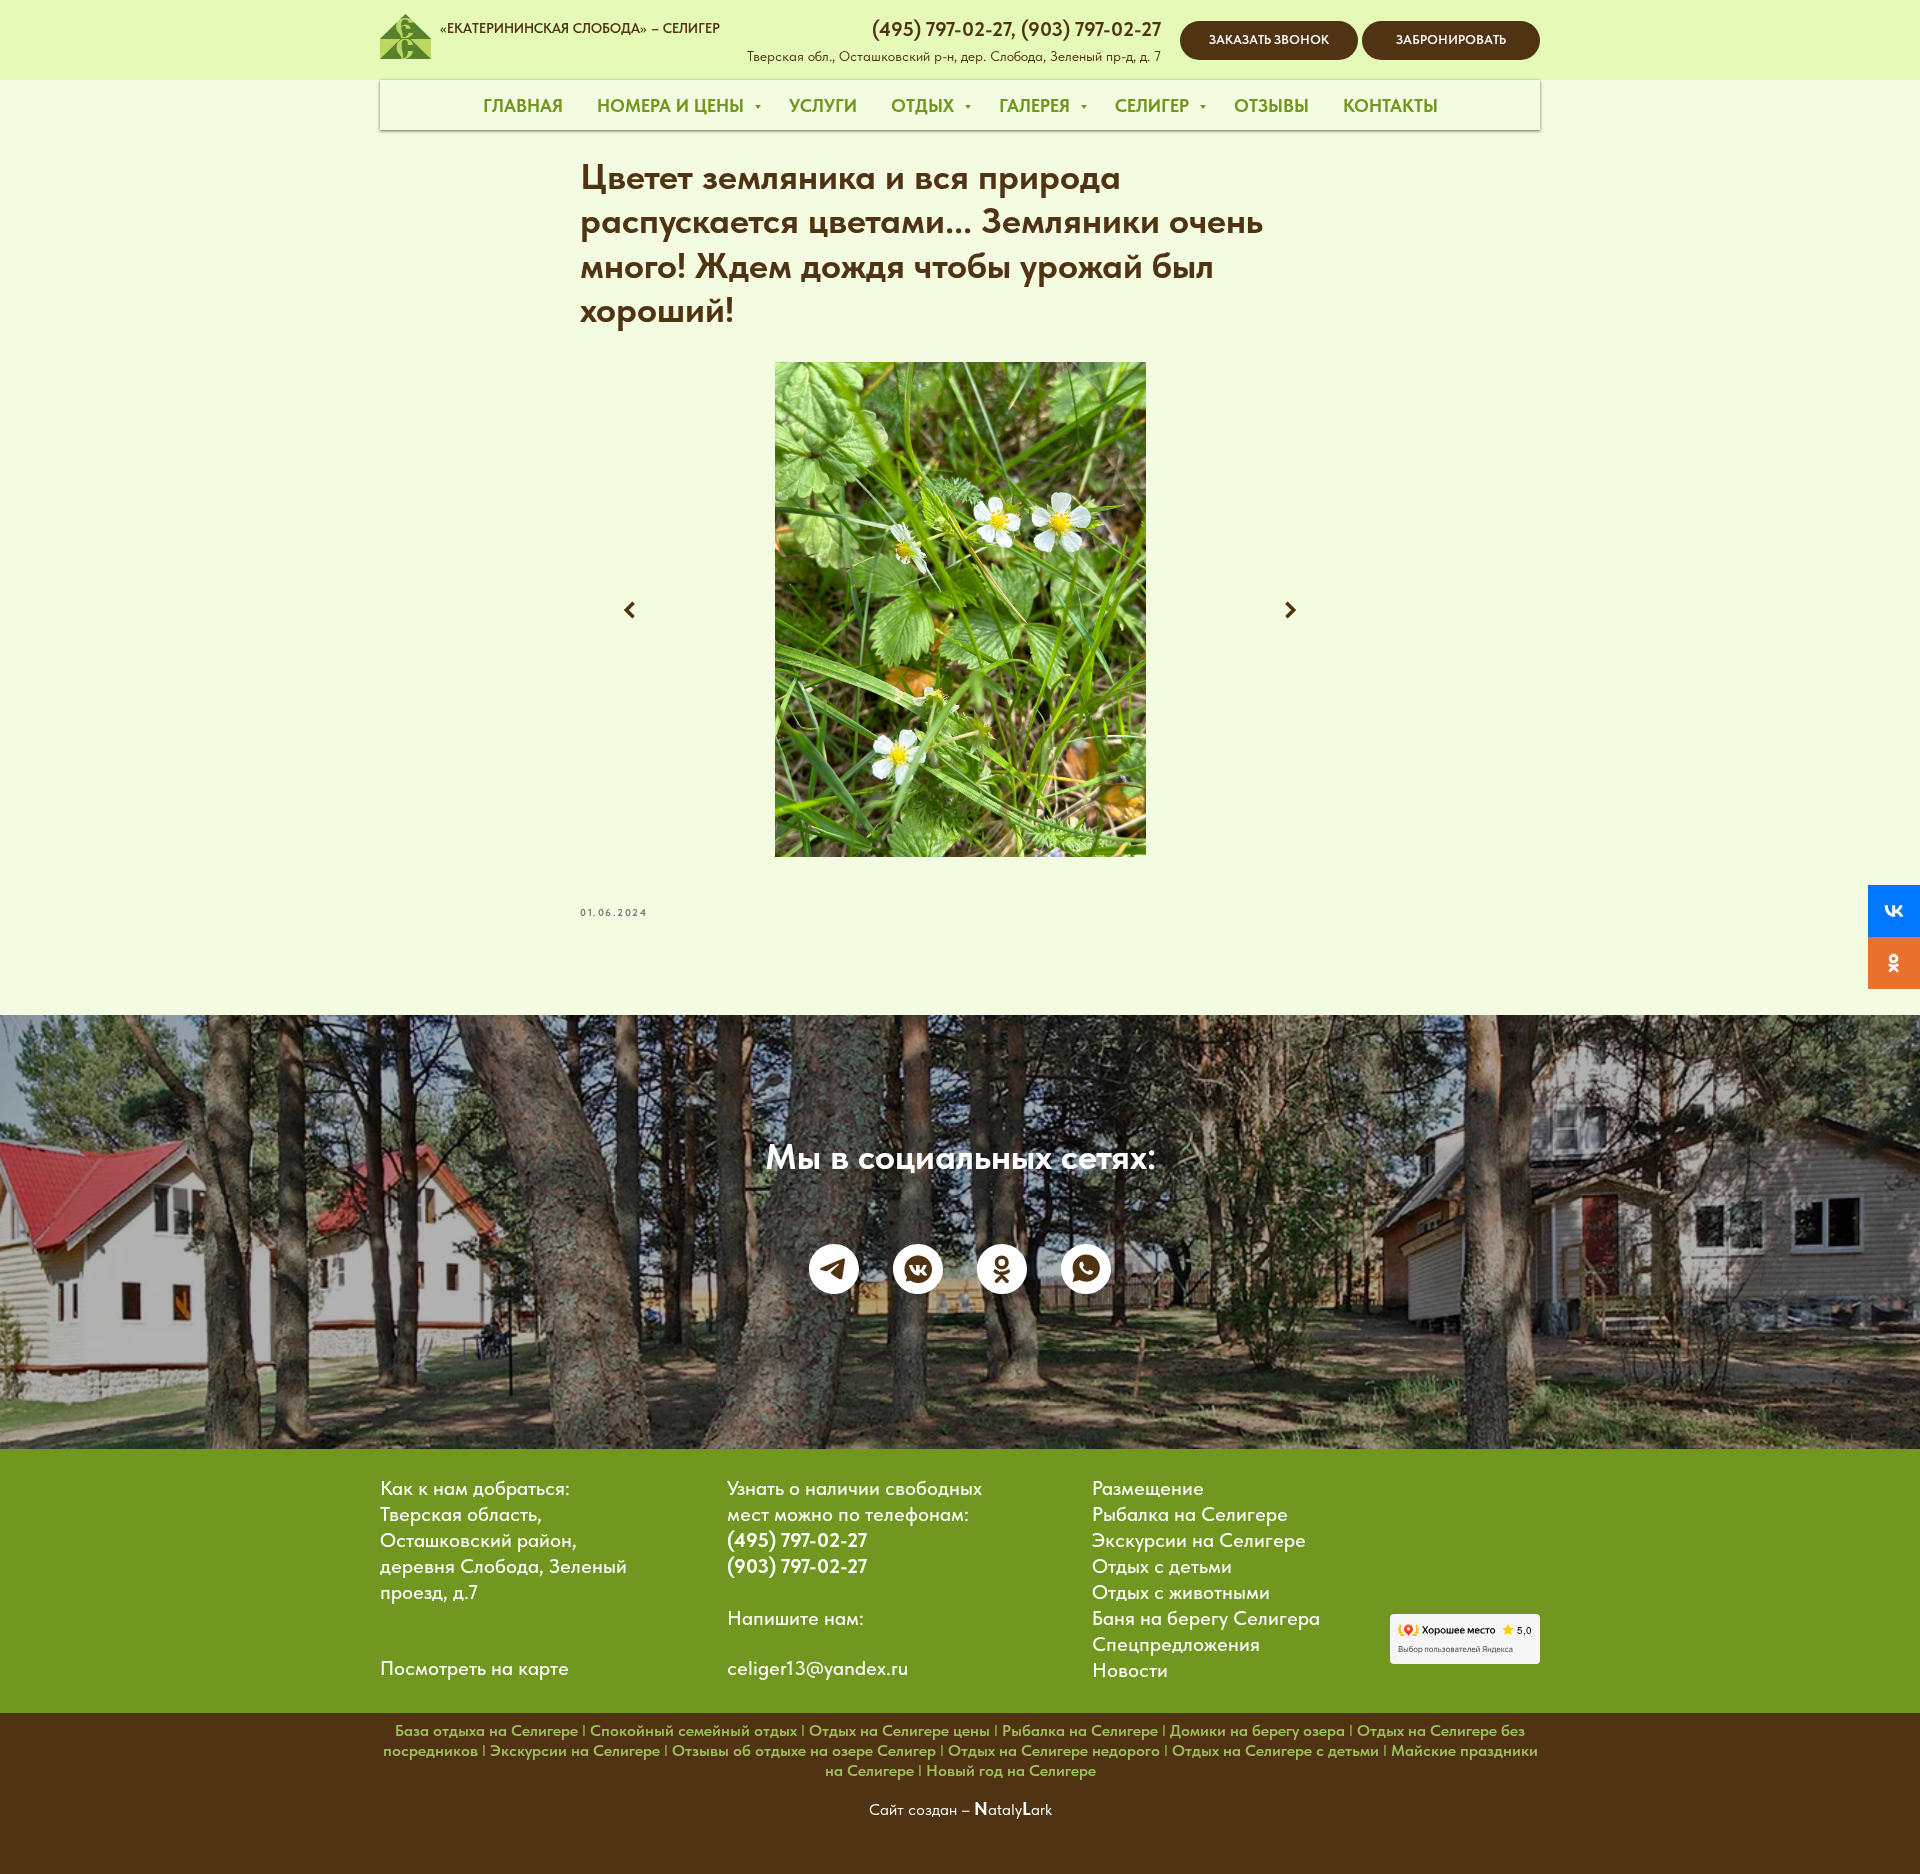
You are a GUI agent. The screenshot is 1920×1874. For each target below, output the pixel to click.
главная (523, 105)
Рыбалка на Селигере (1190, 1514)
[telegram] (834, 1269)
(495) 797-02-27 (797, 1540)
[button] (1269, 40)
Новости (1130, 1670)
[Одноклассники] (1894, 963)
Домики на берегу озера (1257, 1730)
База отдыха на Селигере (486, 1730)
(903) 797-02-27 (797, 1566)
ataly (1005, 1809)
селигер (1154, 105)
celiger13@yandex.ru (817, 1668)
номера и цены (673, 105)
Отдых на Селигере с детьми (1275, 1750)
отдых (925, 105)
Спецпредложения (1176, 1644)
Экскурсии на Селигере (1199, 1540)
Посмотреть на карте (474, 1668)
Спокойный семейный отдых (693, 1730)
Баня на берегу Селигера (1206, 1618)
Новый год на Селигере (1011, 1770)
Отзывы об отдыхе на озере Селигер (804, 1750)
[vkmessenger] (918, 1269)
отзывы (1271, 105)
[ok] (1002, 1269)
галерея (1037, 105)
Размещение (1148, 1488)
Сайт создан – (921, 1809)
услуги (823, 105)
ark (1041, 1809)
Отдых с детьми (1162, 1566)
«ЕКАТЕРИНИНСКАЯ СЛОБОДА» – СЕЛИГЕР (580, 28)
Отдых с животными (1181, 1592)
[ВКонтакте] (1894, 911)
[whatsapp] (1086, 1269)
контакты (1390, 105)
